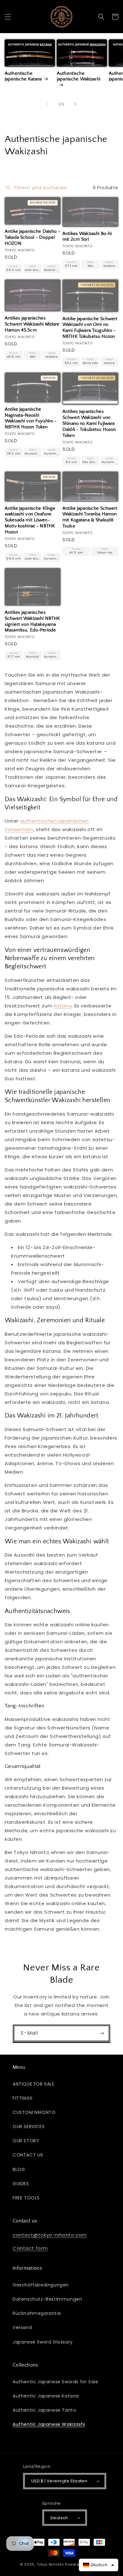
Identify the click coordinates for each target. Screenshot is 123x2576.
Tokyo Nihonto (50, 2564)
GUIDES (21, 2184)
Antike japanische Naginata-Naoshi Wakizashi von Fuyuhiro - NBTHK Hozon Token (31, 418)
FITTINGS (23, 2098)
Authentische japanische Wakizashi (79, 76)
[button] (8, 17)
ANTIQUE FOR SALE (34, 2084)
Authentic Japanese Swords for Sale (55, 2382)
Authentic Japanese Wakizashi (49, 2424)
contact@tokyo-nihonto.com (50, 2235)
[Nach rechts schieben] (75, 104)
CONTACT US (28, 2155)
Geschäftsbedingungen (41, 2285)
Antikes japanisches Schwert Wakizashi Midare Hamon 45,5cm (32, 324)
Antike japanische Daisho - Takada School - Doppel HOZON (32, 238)
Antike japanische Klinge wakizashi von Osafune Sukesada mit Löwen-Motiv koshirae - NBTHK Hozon (30, 520)
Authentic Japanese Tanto (44, 2410)
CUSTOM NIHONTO (34, 2112)
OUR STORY (26, 2141)
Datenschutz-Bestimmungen (47, 2299)
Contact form (30, 2248)
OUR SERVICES (29, 2127)
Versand (22, 2327)
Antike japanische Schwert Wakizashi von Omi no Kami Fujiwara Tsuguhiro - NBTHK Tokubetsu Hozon (90, 328)
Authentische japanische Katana (23, 76)
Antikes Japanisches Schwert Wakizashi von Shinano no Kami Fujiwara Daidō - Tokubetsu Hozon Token (89, 423)
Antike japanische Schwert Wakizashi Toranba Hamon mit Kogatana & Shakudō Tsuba (90, 517)
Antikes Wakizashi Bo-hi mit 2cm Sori (87, 237)
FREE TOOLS (26, 2198)
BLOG (19, 2169)
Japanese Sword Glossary (43, 2342)
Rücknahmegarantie (37, 2313)
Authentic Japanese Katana (46, 2396)
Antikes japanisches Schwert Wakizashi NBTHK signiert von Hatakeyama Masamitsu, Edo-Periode (32, 622)
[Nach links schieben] (48, 104)
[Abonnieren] (102, 2033)
